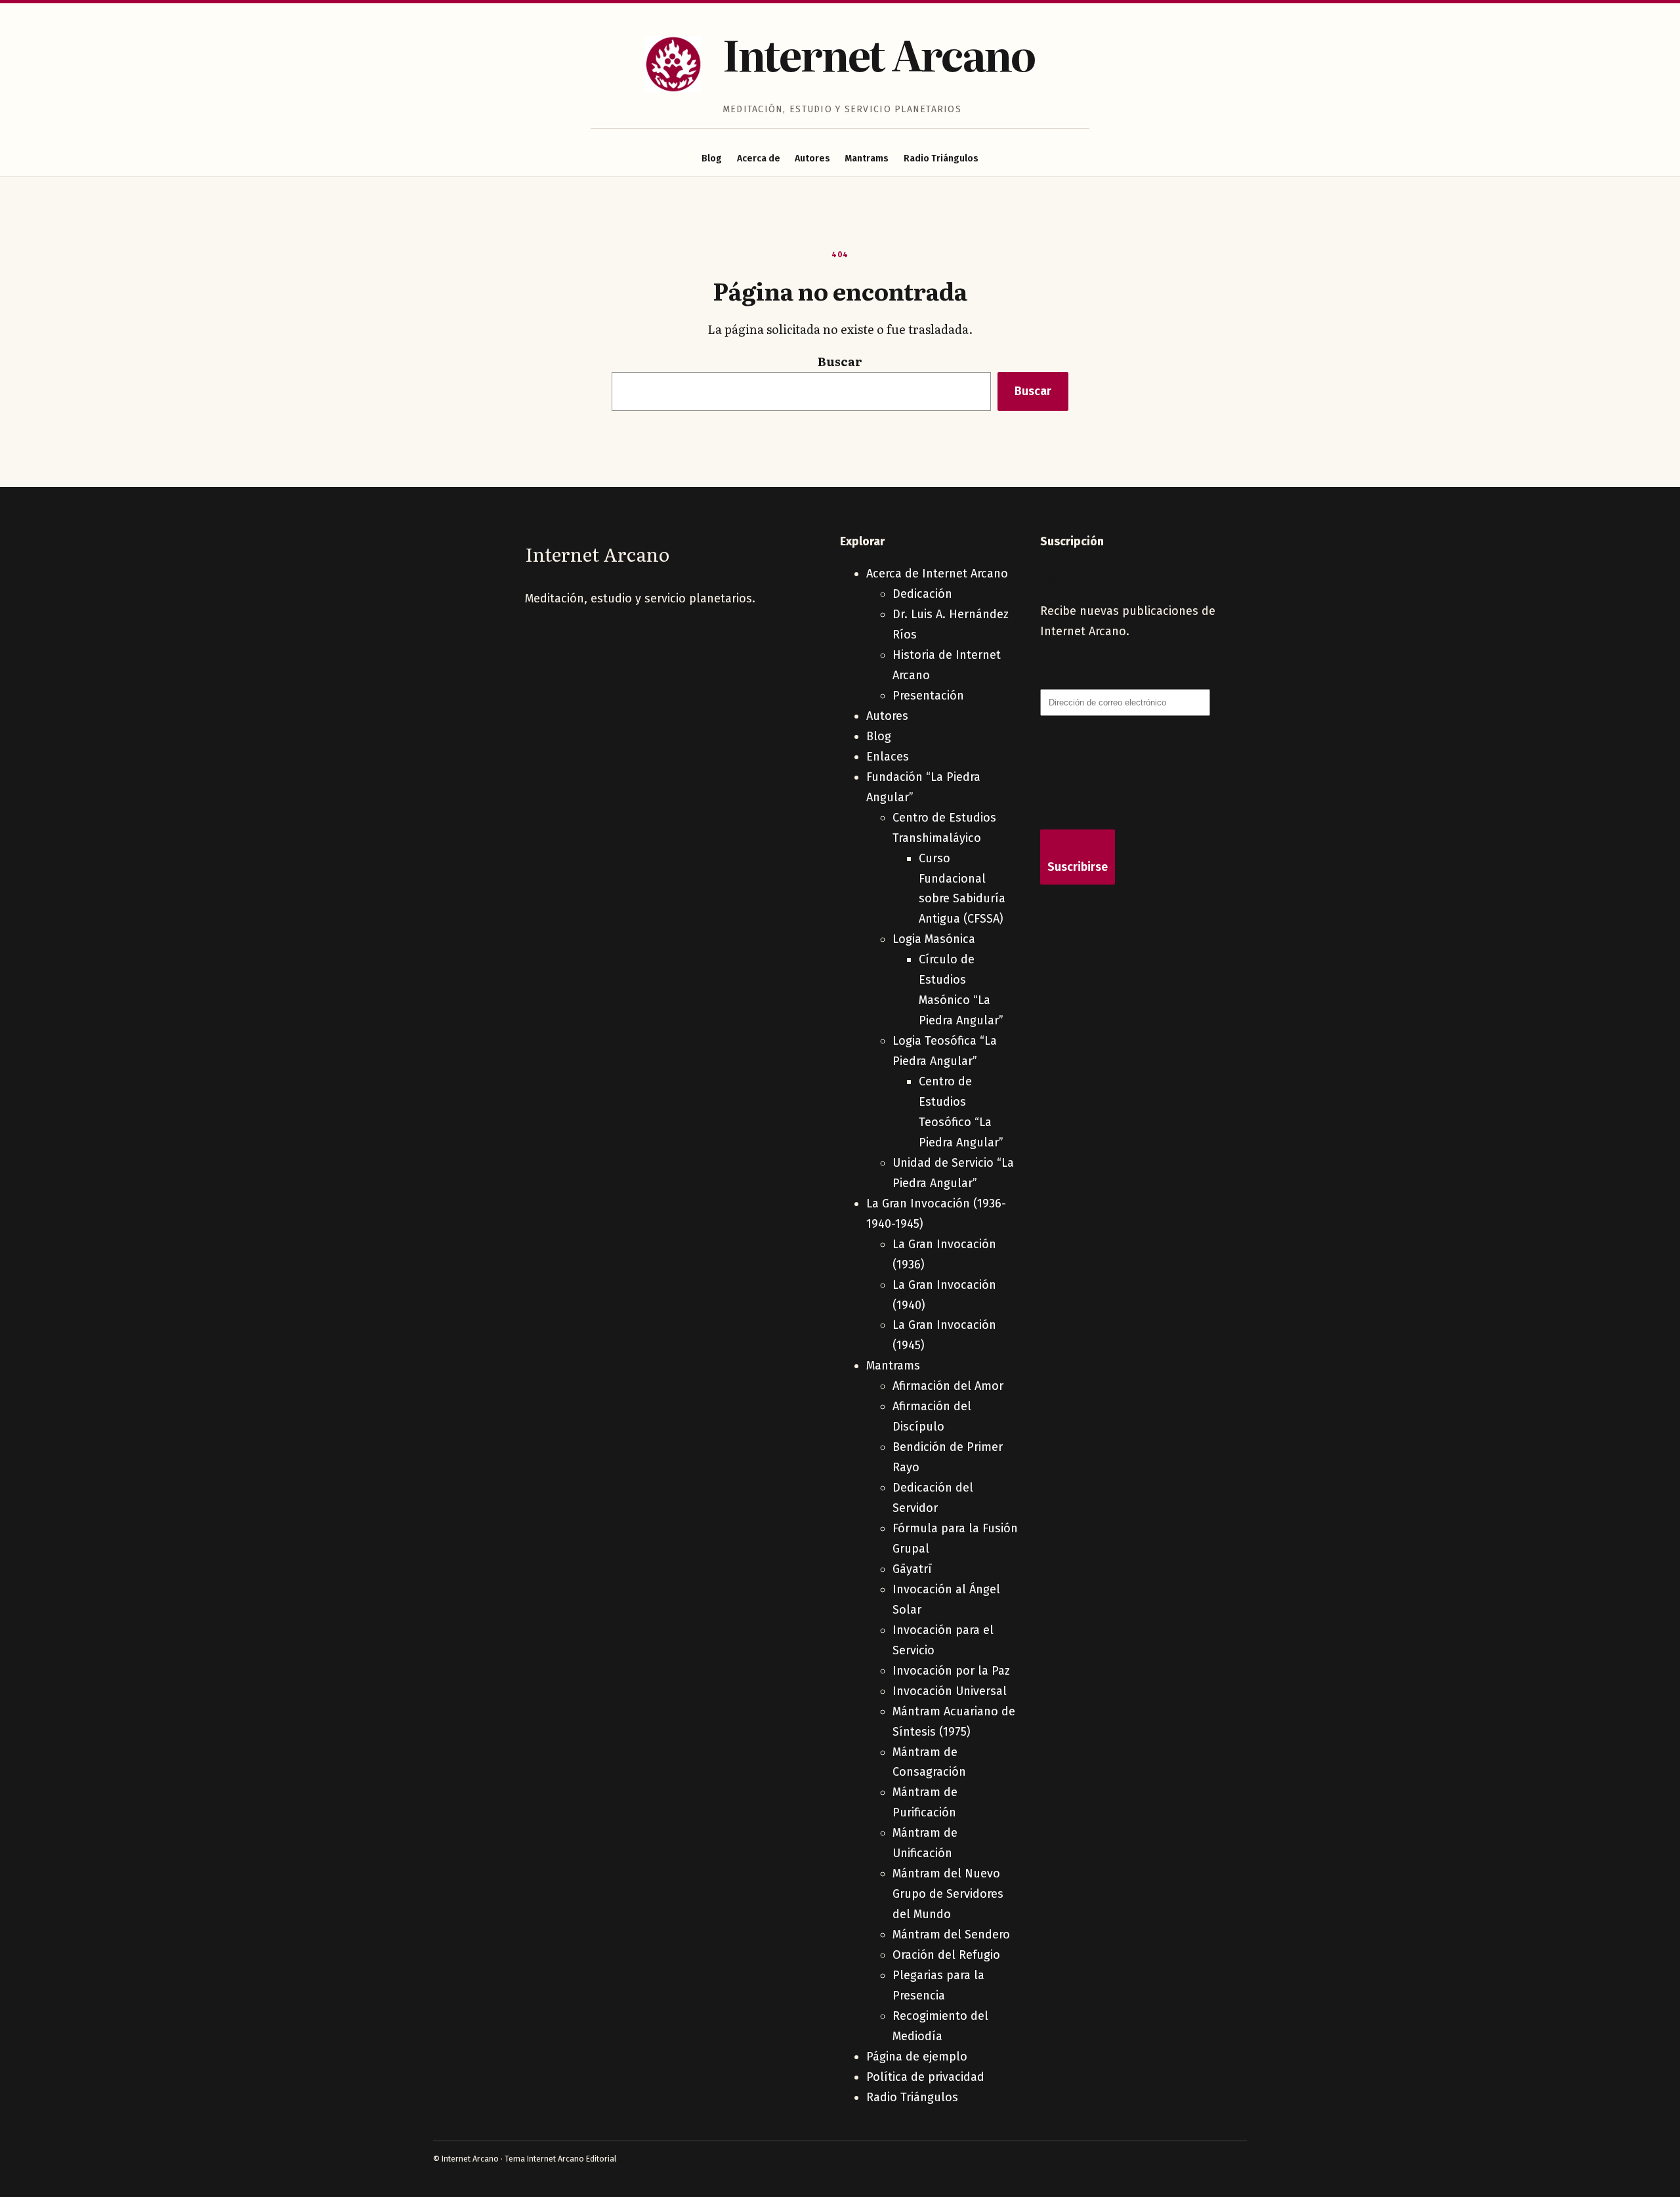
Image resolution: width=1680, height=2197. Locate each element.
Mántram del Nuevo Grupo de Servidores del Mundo (948, 1894)
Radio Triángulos (941, 158)
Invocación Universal (950, 1691)
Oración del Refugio (946, 1955)
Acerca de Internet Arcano (937, 574)
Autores (812, 158)
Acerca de (759, 158)
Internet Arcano (879, 53)
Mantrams (867, 158)
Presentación (928, 696)
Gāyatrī (912, 1569)
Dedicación (922, 594)
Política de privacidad (925, 2077)
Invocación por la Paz (951, 1671)
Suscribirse (1078, 867)
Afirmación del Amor (948, 1386)
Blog (712, 158)
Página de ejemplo (917, 2057)
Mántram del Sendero (951, 1935)
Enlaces (888, 757)
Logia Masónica (934, 939)
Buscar (840, 361)
